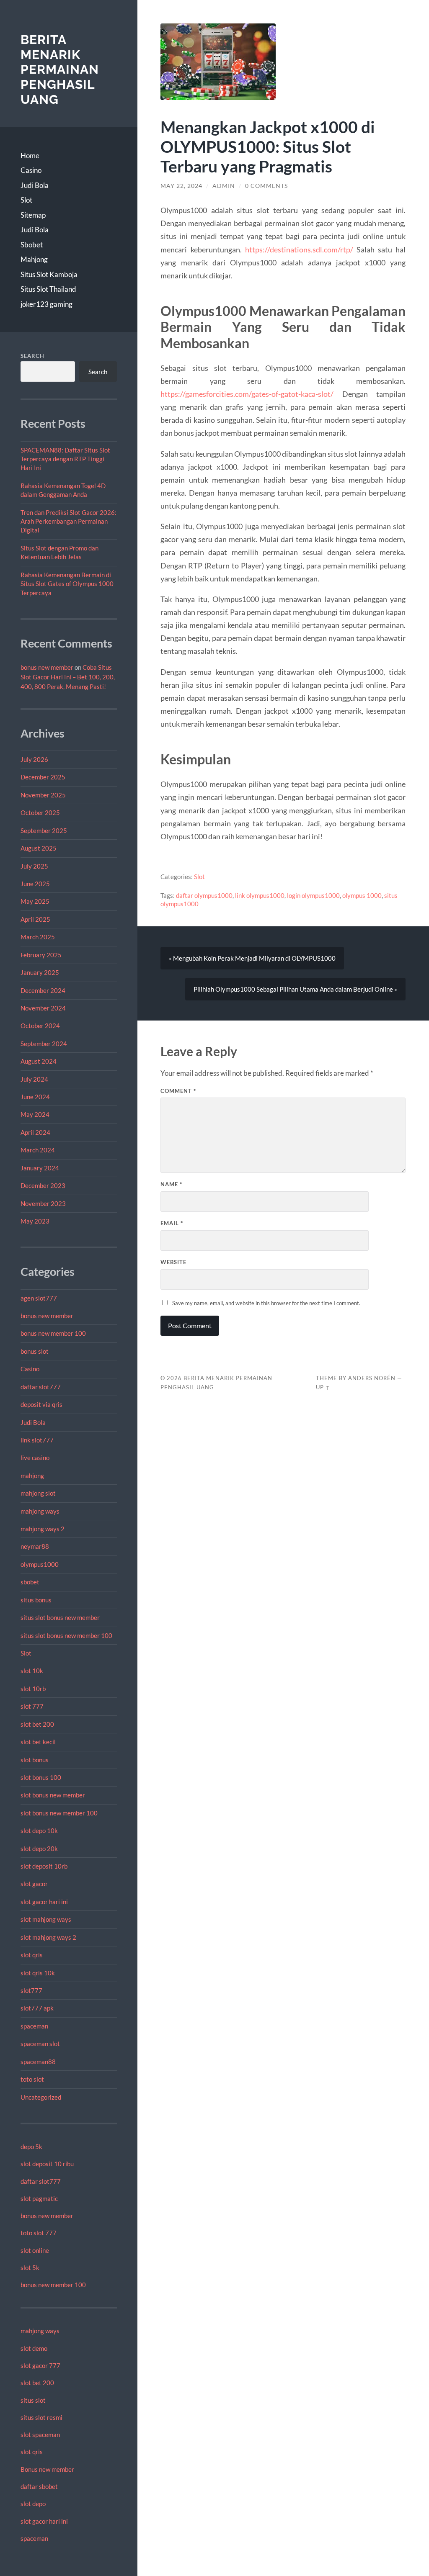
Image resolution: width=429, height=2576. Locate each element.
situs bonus (36, 1600)
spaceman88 (38, 2062)
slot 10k (32, 1671)
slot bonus (35, 1760)
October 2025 (40, 812)
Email (172, 1223)
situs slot (33, 2400)
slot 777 (32, 1706)
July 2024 (34, 1079)
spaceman (34, 2026)
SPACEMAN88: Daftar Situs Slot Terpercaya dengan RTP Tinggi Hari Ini (65, 459)
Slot (26, 200)
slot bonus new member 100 (59, 1813)
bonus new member (47, 667)
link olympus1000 (260, 895)
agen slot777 (39, 1298)
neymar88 (35, 1546)
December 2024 (43, 990)
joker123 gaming (47, 304)
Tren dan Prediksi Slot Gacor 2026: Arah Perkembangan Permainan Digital (68, 521)
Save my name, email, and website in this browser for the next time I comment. (266, 1303)
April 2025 (35, 919)
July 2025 (34, 866)
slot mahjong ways (46, 1919)
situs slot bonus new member (60, 1617)
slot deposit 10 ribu (47, 2164)
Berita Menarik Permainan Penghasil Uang (60, 69)
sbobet (30, 1582)
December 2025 (43, 777)
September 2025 (44, 830)
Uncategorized (41, 2097)
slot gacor (34, 1884)
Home (30, 156)
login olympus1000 (313, 895)
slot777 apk (37, 2008)
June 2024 (35, 1097)
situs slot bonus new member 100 (66, 1635)
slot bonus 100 (41, 1777)
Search (32, 356)
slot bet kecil (38, 1742)
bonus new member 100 (53, 1333)
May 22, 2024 (181, 186)
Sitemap (33, 215)
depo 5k (31, 2147)
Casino (31, 170)
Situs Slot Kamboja (49, 274)
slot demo (34, 2348)
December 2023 (43, 1185)
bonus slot (35, 1351)
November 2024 (43, 1008)
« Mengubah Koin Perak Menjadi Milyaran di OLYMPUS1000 (252, 958)
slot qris (32, 1955)
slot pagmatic (39, 2198)
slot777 (31, 1990)
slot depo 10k (39, 1830)
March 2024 (38, 1150)
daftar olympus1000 (204, 895)
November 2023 (43, 1203)
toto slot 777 (39, 2233)
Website (173, 1262)
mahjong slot (38, 1493)
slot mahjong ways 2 (48, 1937)
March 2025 (38, 937)
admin (224, 186)
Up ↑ (323, 1387)
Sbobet (32, 245)
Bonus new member (47, 2469)
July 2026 (34, 759)
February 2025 (41, 955)
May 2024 (35, 1114)
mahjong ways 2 (43, 1529)
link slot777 (37, 1440)
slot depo (33, 2504)
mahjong (32, 1476)
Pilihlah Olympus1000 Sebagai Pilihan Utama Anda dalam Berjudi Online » (295, 989)
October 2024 (40, 1026)
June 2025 (35, 884)
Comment (178, 1091)
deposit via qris (41, 1404)
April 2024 (35, 1132)
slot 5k (30, 2267)
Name (171, 1184)
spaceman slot (40, 2044)
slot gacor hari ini (44, 1902)
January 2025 (40, 972)
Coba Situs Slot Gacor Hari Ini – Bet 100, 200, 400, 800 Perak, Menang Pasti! (68, 677)
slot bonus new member (53, 1795)
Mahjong (34, 259)
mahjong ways (40, 1511)
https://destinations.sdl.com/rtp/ (299, 249)
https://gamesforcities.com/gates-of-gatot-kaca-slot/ (247, 394)
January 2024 (40, 1168)
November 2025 (43, 795)
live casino (35, 1458)
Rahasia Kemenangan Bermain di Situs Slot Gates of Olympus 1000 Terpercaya (67, 584)
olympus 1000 (362, 895)
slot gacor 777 (40, 2365)
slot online (35, 2250)
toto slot (32, 2079)
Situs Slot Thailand (48, 289)
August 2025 (39, 848)
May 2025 (35, 901)
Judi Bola (35, 185)
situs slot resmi (41, 2417)
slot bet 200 (37, 1724)
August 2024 (39, 1061)
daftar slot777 (41, 1387)
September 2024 (44, 1044)
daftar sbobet (39, 2486)
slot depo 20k (39, 1848)
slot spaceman (40, 2435)
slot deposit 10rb (44, 1866)
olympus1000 (40, 1564)
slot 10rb (33, 1689)
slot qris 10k (38, 1973)
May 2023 (35, 1221)
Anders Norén (372, 1378)
